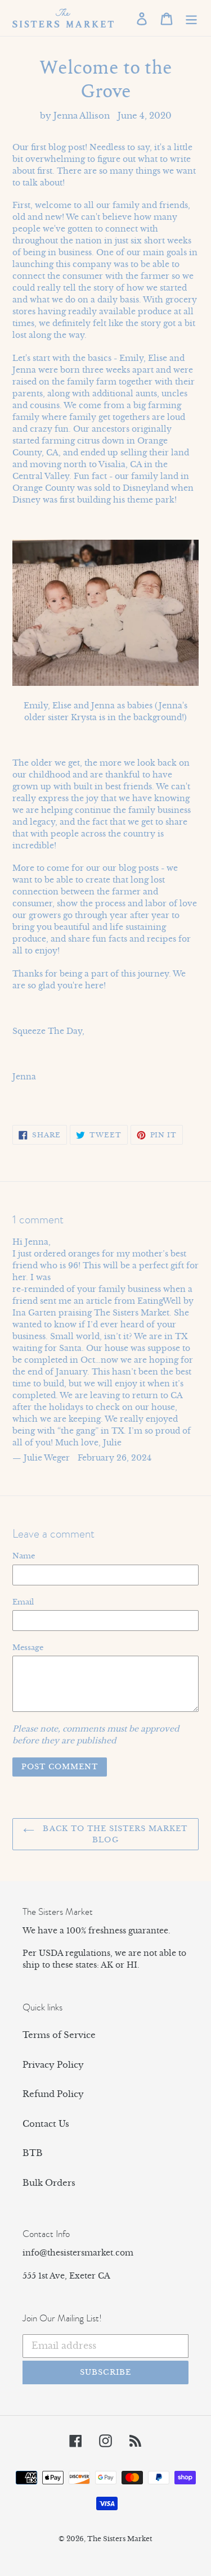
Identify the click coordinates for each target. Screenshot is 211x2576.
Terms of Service (59, 2035)
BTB (33, 2153)
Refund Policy (53, 2094)
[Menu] (191, 18)
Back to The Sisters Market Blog (114, 1834)
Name (24, 1556)
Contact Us (46, 2124)
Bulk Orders (49, 2183)
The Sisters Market (120, 2539)
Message (28, 1648)
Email (23, 1602)
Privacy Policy (53, 2065)
